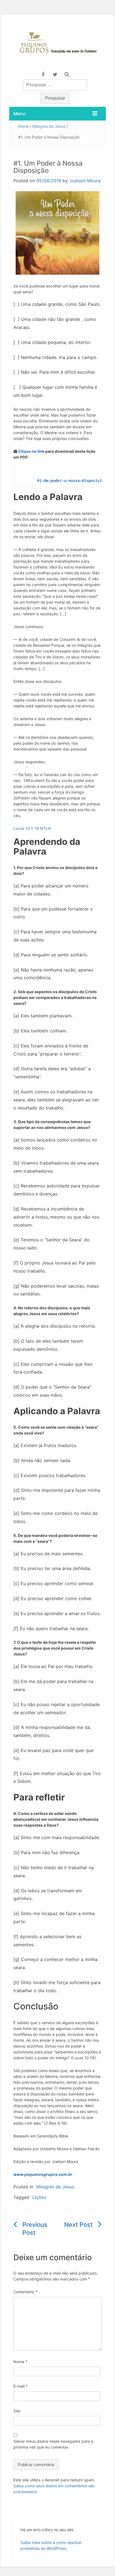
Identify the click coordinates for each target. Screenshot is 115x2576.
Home (23, 126)
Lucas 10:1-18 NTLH (32, 828)
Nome (20, 2362)
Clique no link (31, 451)
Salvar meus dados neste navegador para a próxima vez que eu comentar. (53, 2444)
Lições (39, 2197)
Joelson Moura (85, 181)
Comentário (25, 2292)
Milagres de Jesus (49, 126)
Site (17, 2411)
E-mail (21, 2386)
